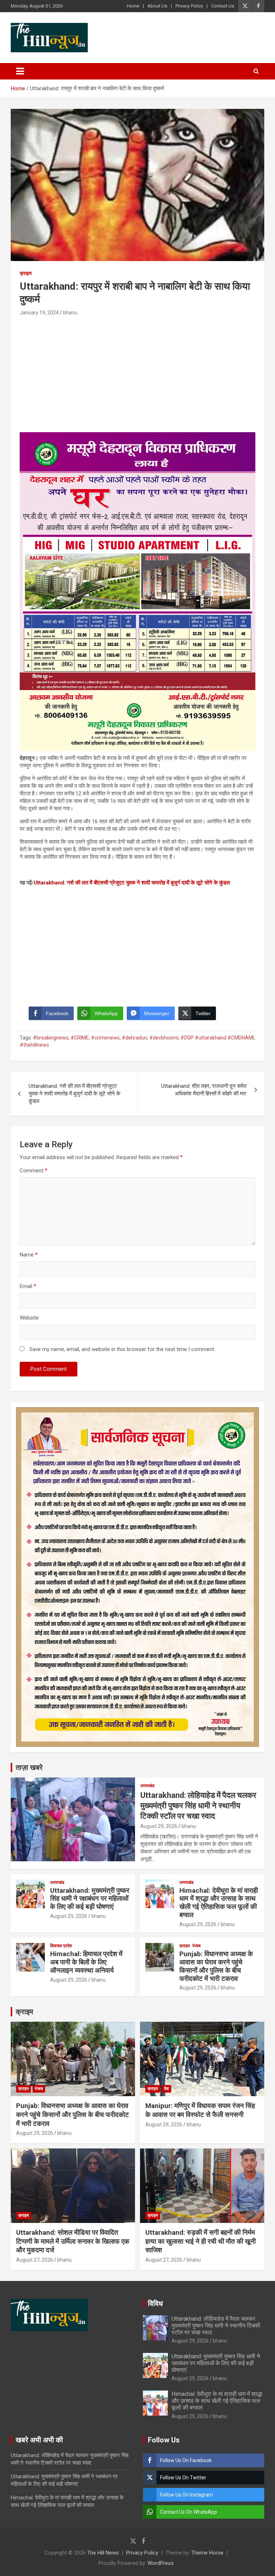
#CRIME (80, 1038)
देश (167, 2089)
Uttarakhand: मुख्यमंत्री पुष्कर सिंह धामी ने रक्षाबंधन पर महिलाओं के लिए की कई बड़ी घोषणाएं (90, 1899)
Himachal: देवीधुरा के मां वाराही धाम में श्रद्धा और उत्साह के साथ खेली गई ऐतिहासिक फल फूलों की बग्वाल (219, 1903)
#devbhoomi (164, 1038)
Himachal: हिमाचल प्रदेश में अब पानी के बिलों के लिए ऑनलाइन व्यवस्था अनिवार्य (86, 1962)
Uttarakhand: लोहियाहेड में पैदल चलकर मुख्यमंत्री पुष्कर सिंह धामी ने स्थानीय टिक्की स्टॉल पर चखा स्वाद (198, 1805)
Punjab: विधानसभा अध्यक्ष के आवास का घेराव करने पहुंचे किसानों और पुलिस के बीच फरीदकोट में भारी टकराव (216, 1966)
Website (29, 1318)
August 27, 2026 (35, 2260)
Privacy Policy (189, 6)
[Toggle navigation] (20, 71)
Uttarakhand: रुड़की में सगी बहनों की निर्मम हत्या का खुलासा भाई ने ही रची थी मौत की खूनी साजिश (201, 2241)
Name (29, 1255)
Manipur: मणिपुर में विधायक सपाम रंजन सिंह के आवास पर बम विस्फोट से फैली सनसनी (200, 2110)
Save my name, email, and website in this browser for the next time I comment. (122, 1349)
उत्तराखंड (147, 1786)
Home (133, 6)
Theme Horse (207, 2553)
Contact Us (223, 6)
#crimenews (105, 1038)
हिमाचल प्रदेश (61, 1946)
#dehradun (134, 1038)
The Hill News (103, 2553)
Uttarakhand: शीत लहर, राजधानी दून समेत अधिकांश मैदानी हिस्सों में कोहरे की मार (204, 1090)
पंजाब (196, 1946)
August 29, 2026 (159, 1826)
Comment (33, 1171)
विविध (155, 2304)
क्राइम (26, 273)
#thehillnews (34, 1045)
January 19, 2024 (39, 313)
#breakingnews (51, 1038)
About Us (157, 6)
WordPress (161, 2563)
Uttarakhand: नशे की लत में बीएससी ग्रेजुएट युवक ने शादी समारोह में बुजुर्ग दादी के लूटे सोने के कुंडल (132, 883)
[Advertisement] (137, 371)
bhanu (70, 313)
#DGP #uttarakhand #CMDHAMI (217, 1038)
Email (28, 1286)
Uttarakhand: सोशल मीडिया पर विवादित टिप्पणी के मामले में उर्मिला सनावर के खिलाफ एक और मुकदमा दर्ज (73, 2241)
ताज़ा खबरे (29, 1767)
